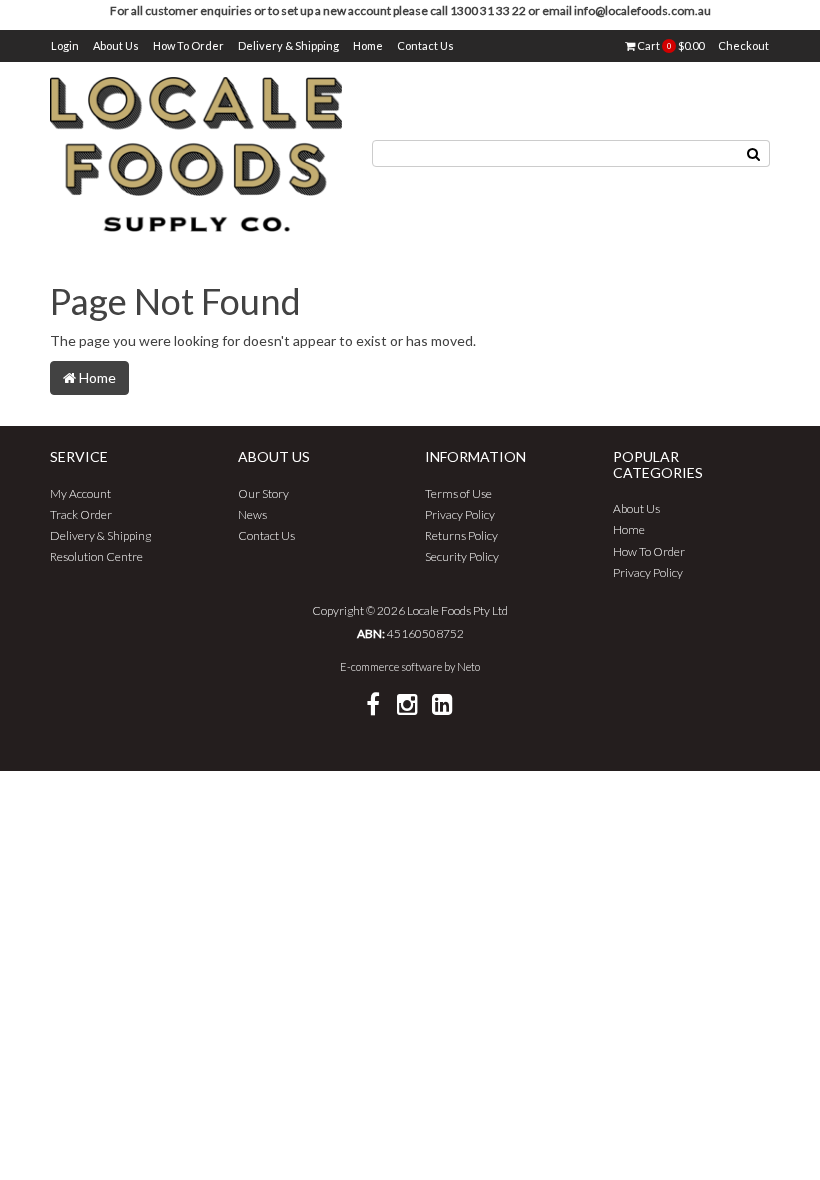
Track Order (81, 514)
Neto (468, 666)
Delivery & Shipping (288, 45)
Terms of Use (458, 493)
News (252, 514)
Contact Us (425, 45)
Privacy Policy (460, 514)
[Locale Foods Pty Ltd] (196, 152)
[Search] (754, 153)
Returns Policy (461, 535)
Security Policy (462, 556)
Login (65, 45)
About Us (116, 45)
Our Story (263, 493)
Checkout (743, 45)
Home (368, 45)
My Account (80, 493)
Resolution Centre (96, 556)
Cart (669, 45)
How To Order (188, 45)
